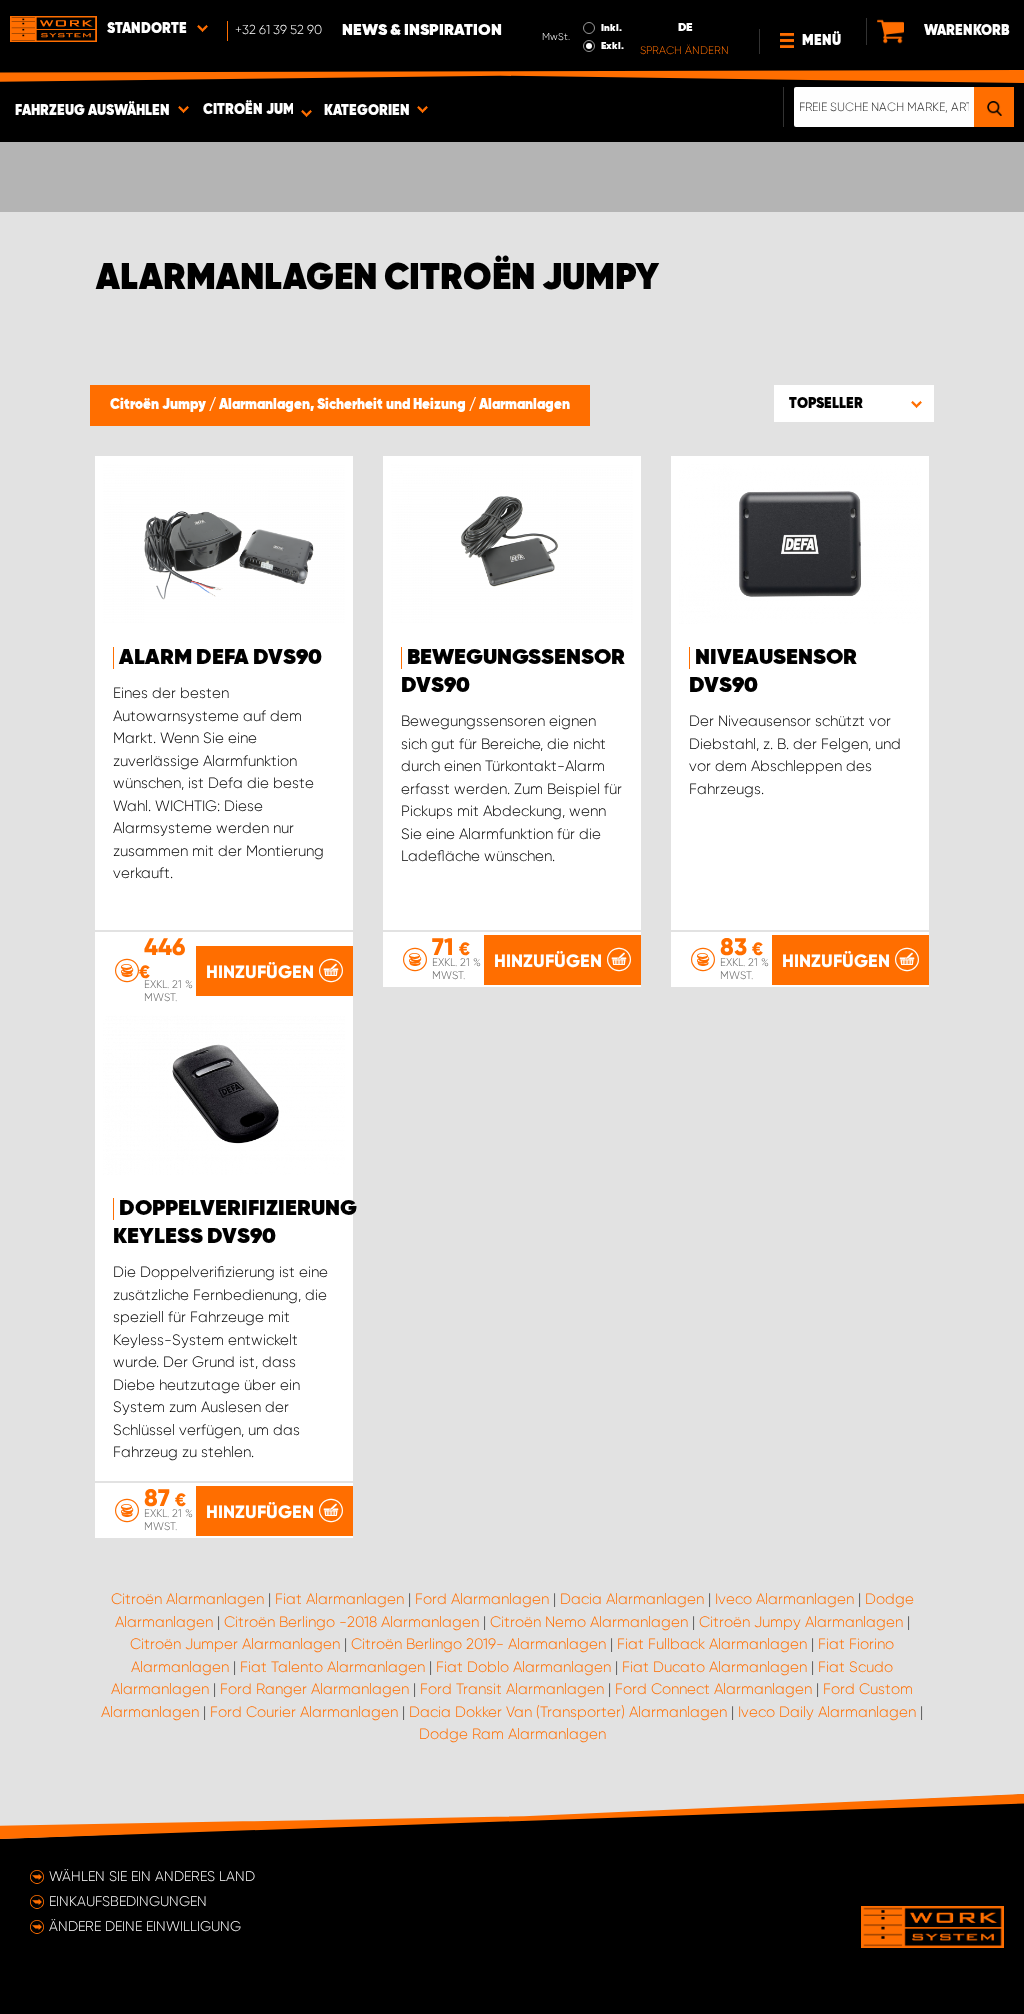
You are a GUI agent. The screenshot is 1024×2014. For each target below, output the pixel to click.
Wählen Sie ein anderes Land (152, 1876)
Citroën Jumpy (159, 405)
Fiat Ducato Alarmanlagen (714, 1667)
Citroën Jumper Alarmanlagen (235, 1644)
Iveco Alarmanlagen (784, 1599)
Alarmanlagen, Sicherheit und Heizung (344, 405)
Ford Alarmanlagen (482, 1599)
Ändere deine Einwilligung (145, 1926)
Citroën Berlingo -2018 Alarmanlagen (351, 1622)
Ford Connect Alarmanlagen (713, 1689)
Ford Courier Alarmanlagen (304, 1712)
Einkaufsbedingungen (128, 1901)
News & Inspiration (422, 31)
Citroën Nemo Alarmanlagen (589, 1622)
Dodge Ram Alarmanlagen (512, 1734)
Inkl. (611, 28)
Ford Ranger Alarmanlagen (314, 1689)
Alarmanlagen (524, 405)
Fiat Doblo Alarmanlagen (523, 1667)
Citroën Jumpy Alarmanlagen (801, 1622)
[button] (854, 403)
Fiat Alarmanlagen (339, 1599)
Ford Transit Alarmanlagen (512, 1689)
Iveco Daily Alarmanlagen (827, 1712)
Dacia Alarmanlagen (632, 1599)
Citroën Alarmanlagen (187, 1599)
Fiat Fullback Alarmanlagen (712, 1644)
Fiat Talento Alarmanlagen (332, 1667)
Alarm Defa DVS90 (220, 658)
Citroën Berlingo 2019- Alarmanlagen (478, 1644)
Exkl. (612, 46)
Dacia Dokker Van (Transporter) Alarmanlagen (568, 1712)
